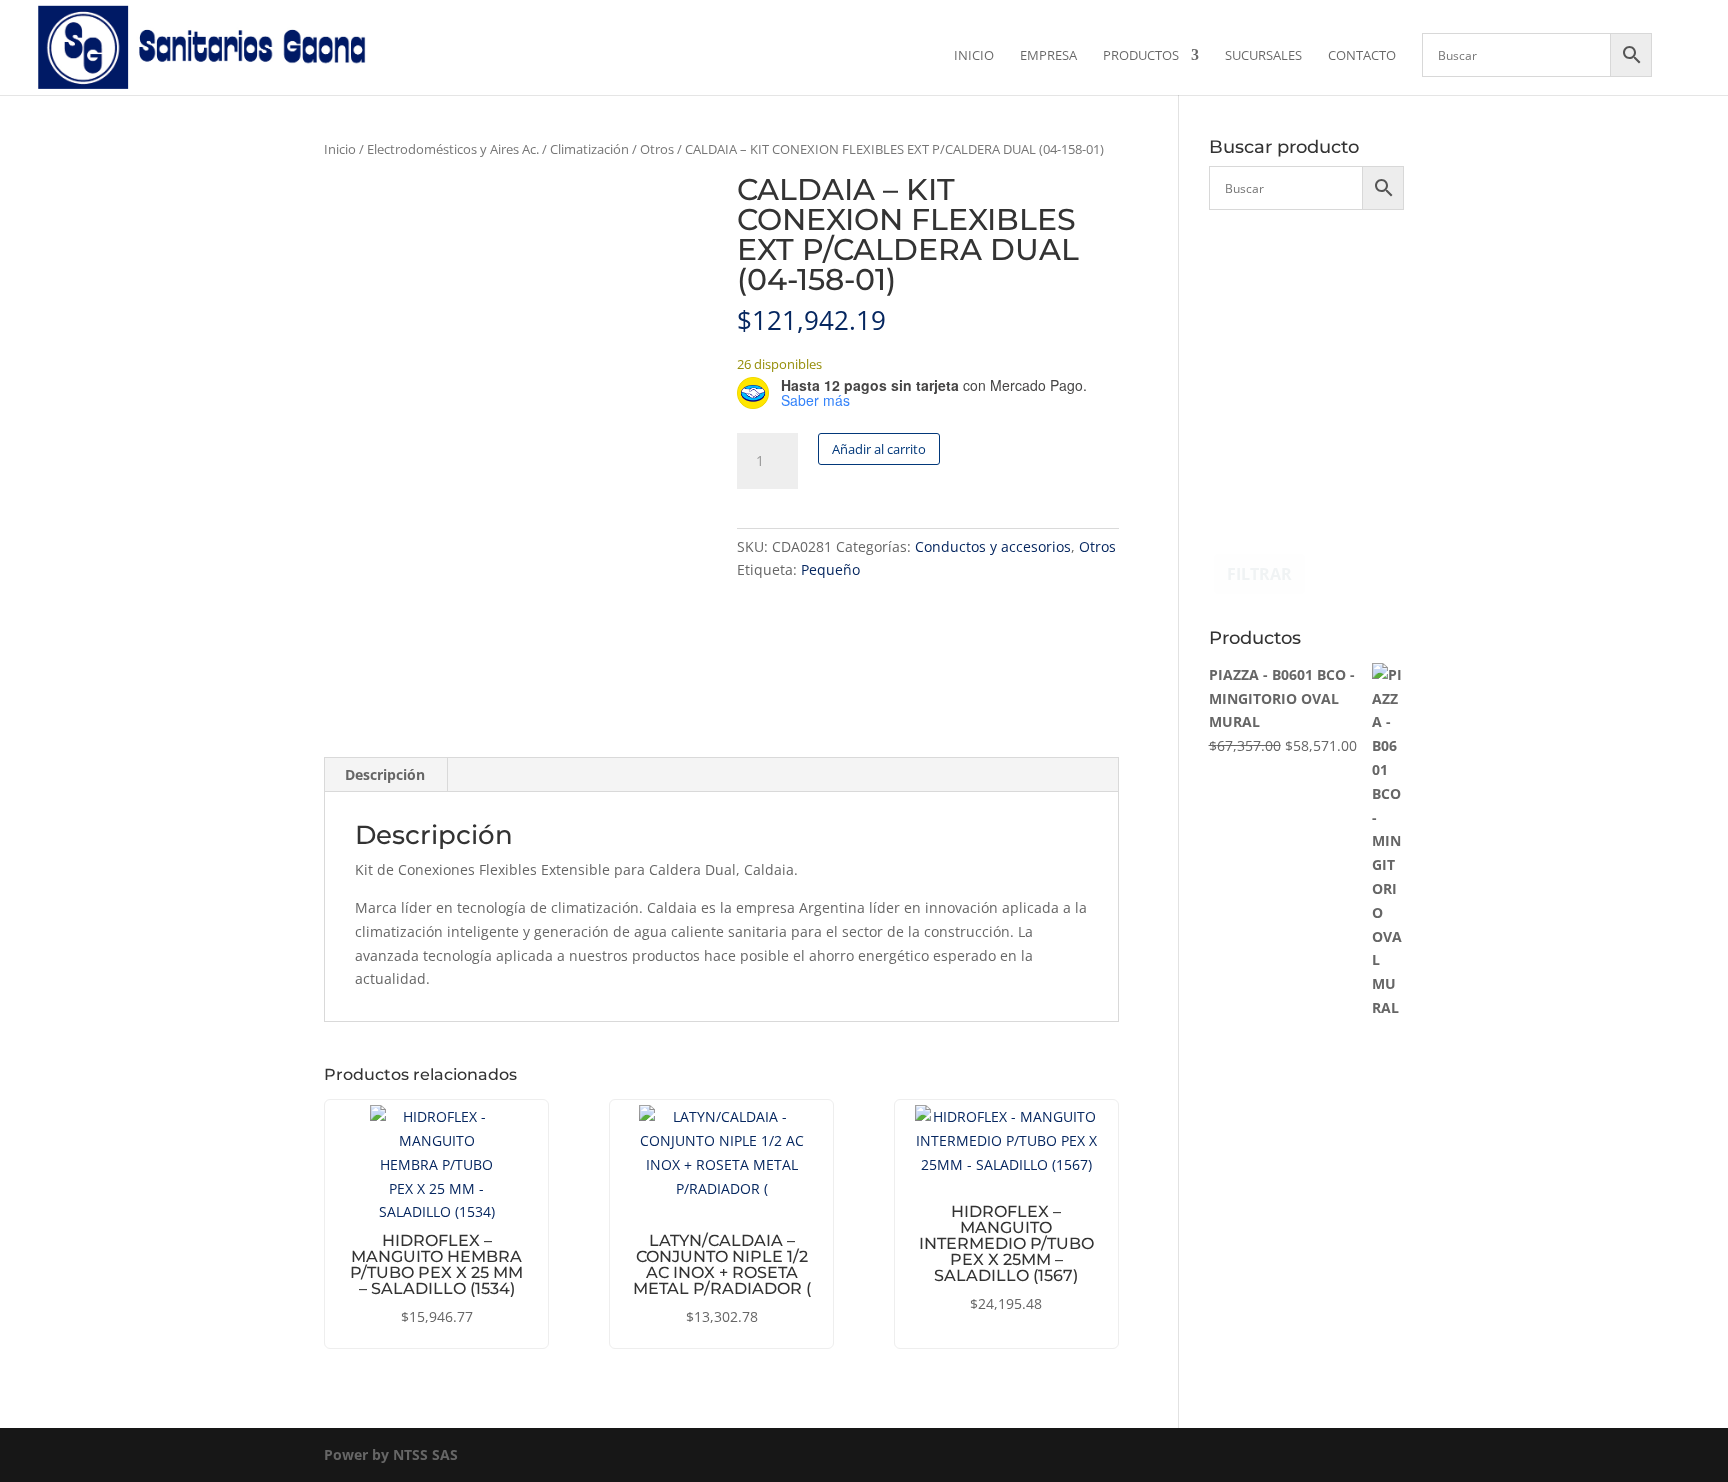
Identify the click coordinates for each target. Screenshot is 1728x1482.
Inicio (974, 56)
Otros (657, 149)
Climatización (589, 149)
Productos (1141, 56)
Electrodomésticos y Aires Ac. (453, 149)
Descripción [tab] (385, 774)
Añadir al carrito (879, 449)
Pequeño (830, 569)
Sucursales (1263, 56)
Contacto (1362, 56)
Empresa (1048, 56)
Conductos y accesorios (993, 546)
